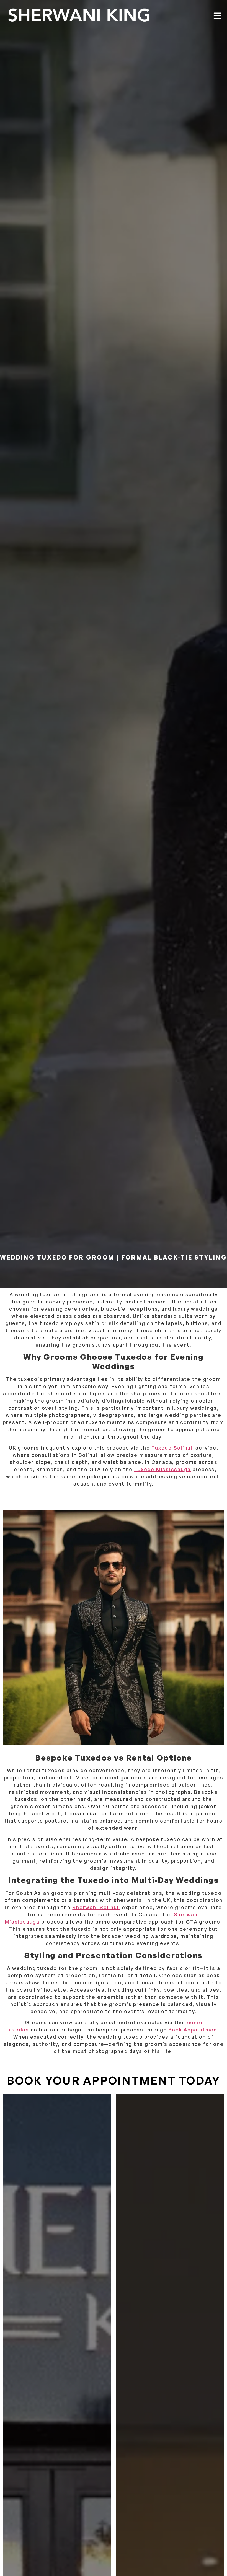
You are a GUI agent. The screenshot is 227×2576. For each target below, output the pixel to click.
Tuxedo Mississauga (163, 1469)
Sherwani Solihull (96, 1907)
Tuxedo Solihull (173, 1448)
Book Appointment (194, 2030)
